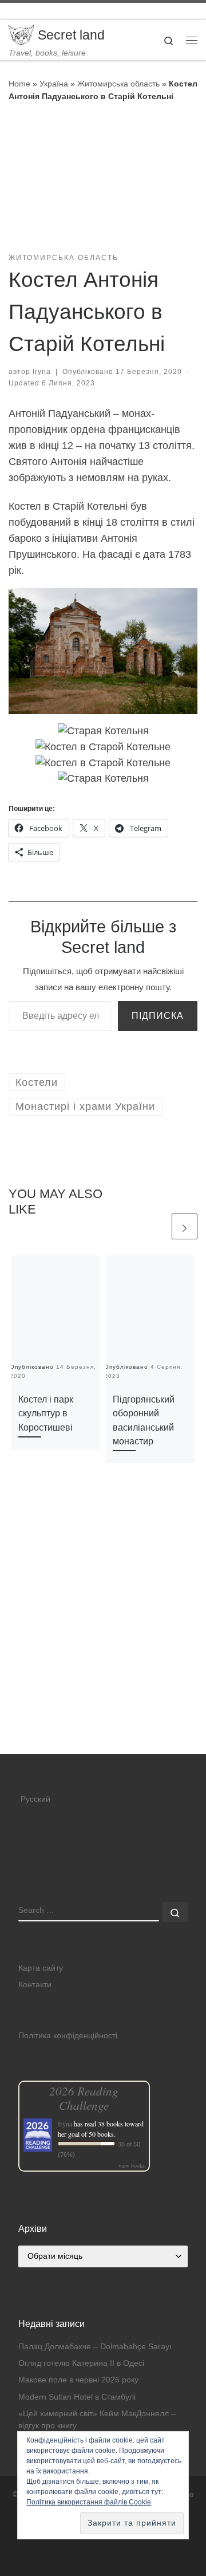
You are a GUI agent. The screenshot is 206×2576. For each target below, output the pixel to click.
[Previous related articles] (157, 1226)
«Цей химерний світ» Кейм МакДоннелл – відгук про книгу (97, 2420)
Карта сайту (41, 1968)
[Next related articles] (185, 1226)
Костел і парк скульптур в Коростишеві (46, 1413)
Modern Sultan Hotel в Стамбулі (77, 2397)
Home (19, 84)
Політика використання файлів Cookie (89, 2502)
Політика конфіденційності (68, 2036)
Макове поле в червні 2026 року (78, 2380)
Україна (54, 84)
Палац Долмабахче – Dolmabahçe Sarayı (95, 2347)
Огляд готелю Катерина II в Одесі (81, 2363)
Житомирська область (118, 84)
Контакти (35, 1985)
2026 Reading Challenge (84, 2098)
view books (132, 2165)
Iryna (42, 372)
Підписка (158, 1016)
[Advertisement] (103, 1647)
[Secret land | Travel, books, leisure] (21, 34)
